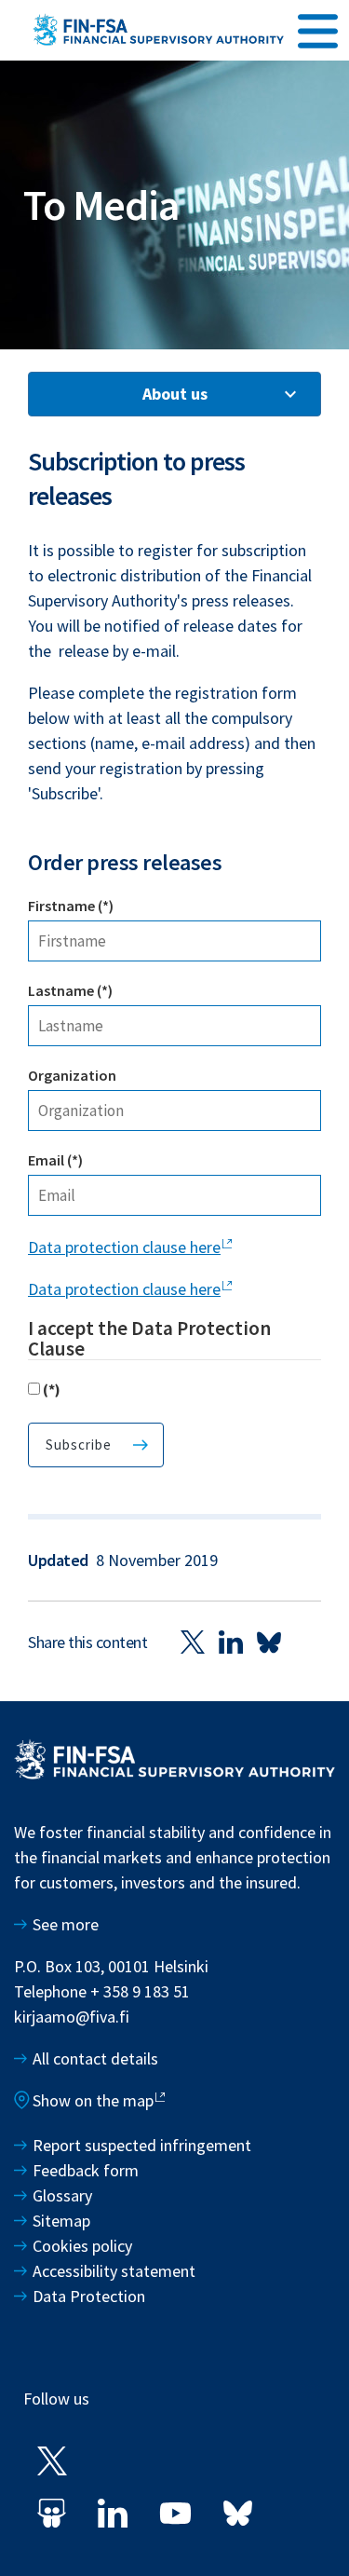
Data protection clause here (124, 1247)
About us (175, 394)
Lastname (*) (70, 990)
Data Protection (89, 2296)
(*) (52, 1389)
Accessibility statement (114, 2271)
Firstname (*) (71, 906)
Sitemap (61, 2221)
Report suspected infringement (144, 2145)
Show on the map (93, 2100)
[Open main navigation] (318, 29)
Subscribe (79, 1445)
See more (66, 1924)
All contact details (95, 2058)
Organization (72, 1075)
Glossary (62, 2195)
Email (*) (55, 1160)
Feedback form (86, 2170)
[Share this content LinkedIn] (231, 1642)
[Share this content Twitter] (193, 1642)
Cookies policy (82, 2246)
